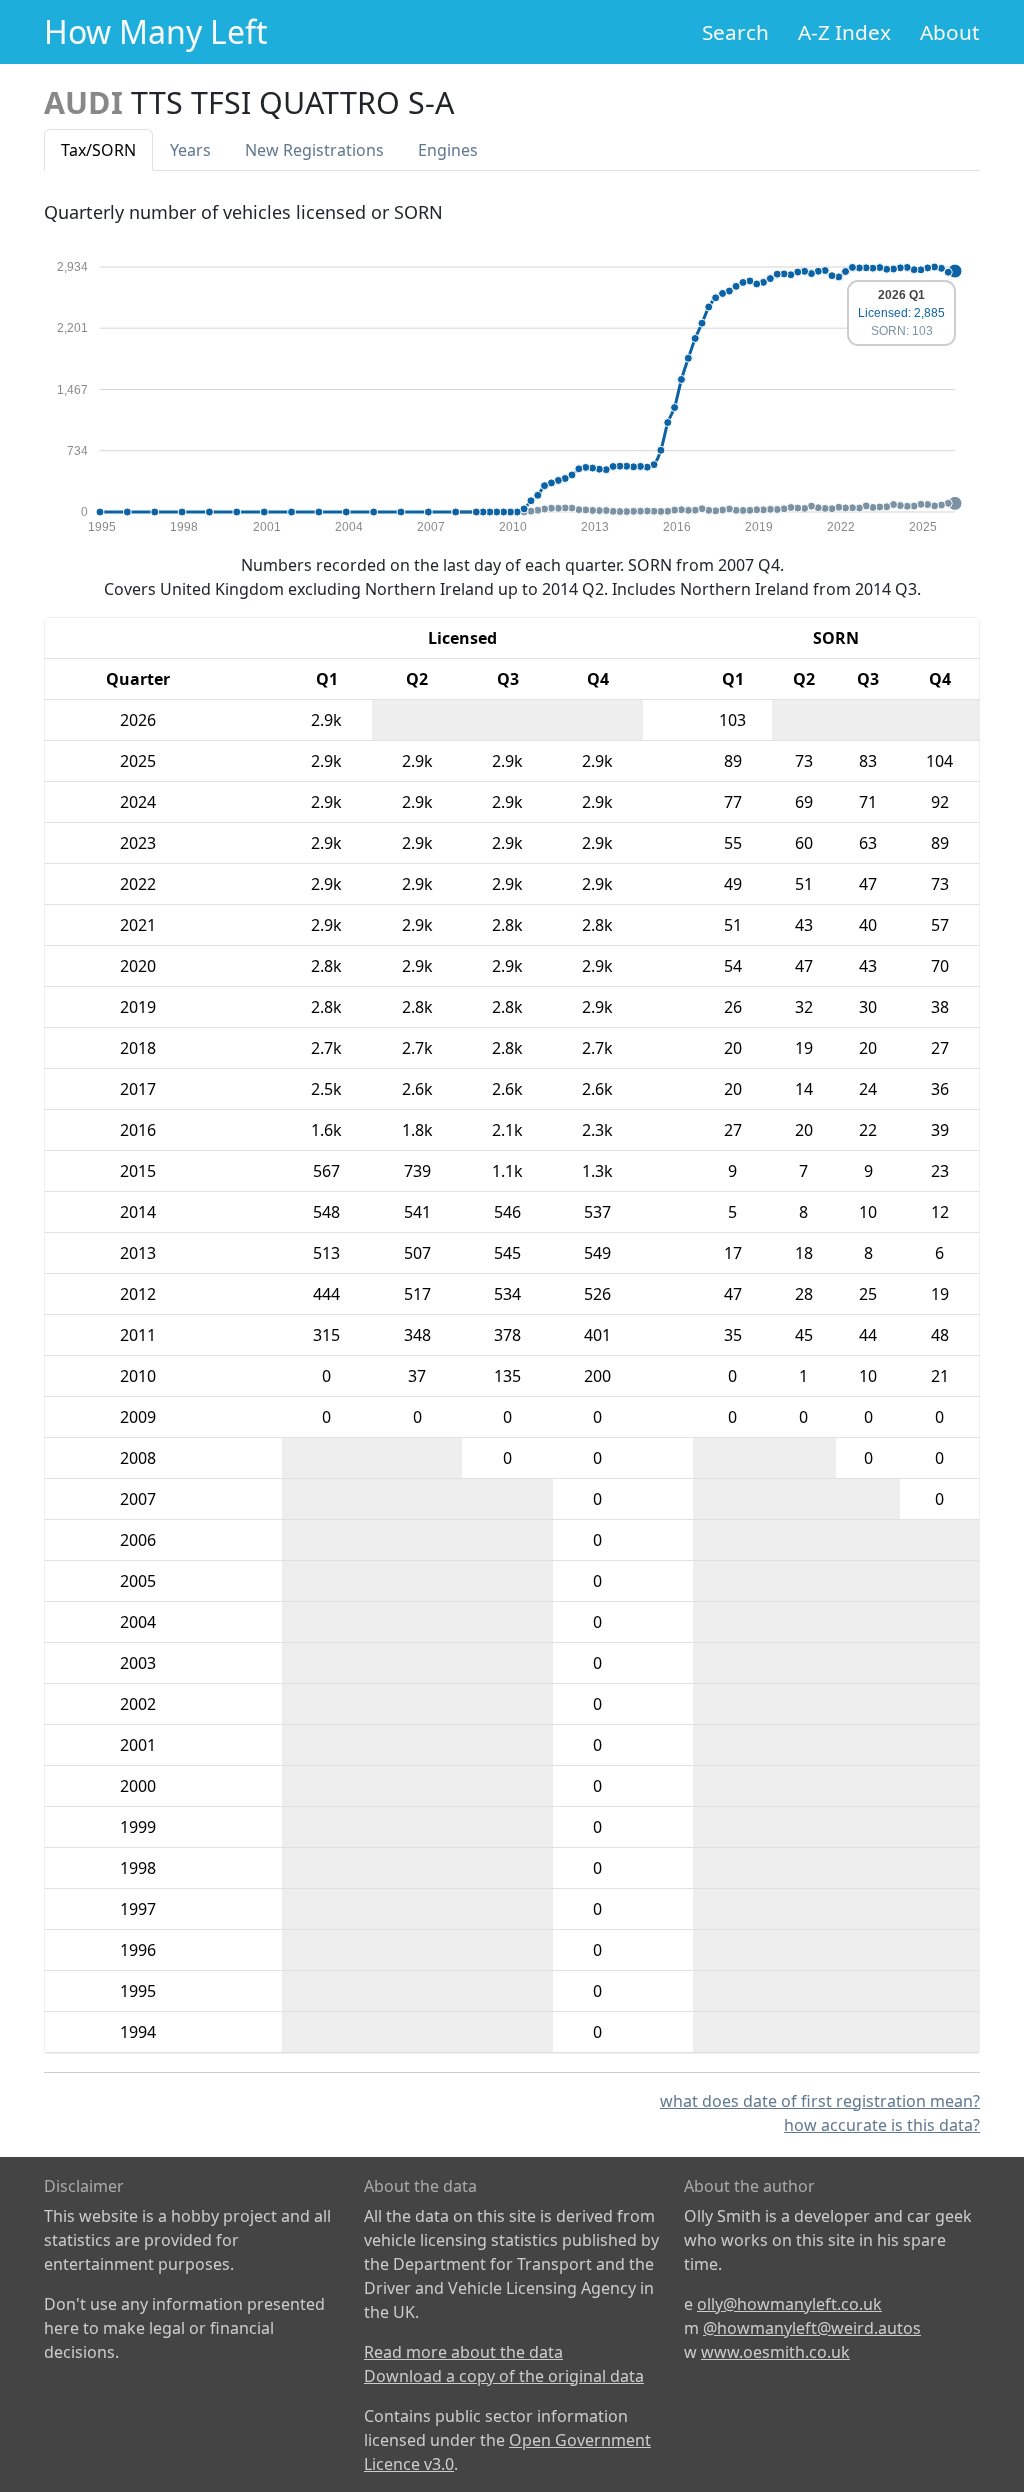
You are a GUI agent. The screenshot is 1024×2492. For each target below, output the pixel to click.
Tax (98, 150)
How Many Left (156, 31)
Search (735, 32)
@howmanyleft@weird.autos (812, 2328)
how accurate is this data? (882, 2125)
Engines (448, 150)
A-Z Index (844, 32)
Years (190, 150)
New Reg (314, 150)
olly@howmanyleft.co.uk (789, 2304)
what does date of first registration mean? (820, 2101)
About (950, 32)
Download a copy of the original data (504, 2376)
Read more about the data (463, 2352)
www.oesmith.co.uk (775, 2352)
